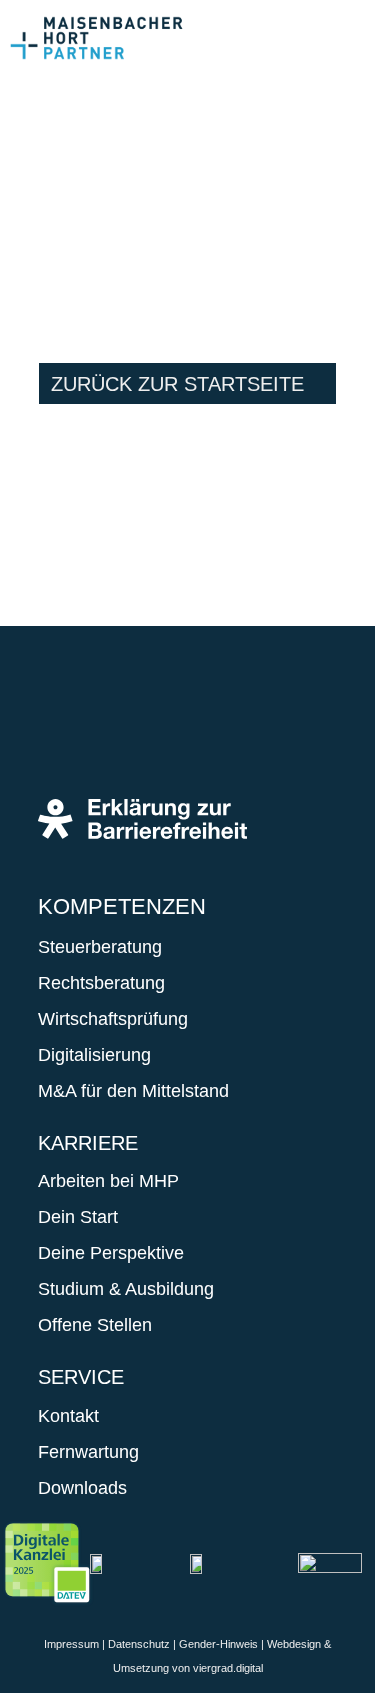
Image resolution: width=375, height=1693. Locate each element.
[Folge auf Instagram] (124, 729)
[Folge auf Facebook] (64, 729)
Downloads (82, 1488)
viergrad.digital (228, 1668)
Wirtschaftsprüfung (113, 1019)
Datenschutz (139, 1644)
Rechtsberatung (101, 983)
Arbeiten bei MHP (108, 1181)
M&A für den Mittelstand (133, 1091)
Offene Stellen (95, 1325)
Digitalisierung (94, 1055)
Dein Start (78, 1217)
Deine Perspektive (111, 1253)
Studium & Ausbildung (126, 1289)
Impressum (71, 1644)
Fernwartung (88, 1452)
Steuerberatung (100, 947)
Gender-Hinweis (218, 1644)
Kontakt (68, 1416)
